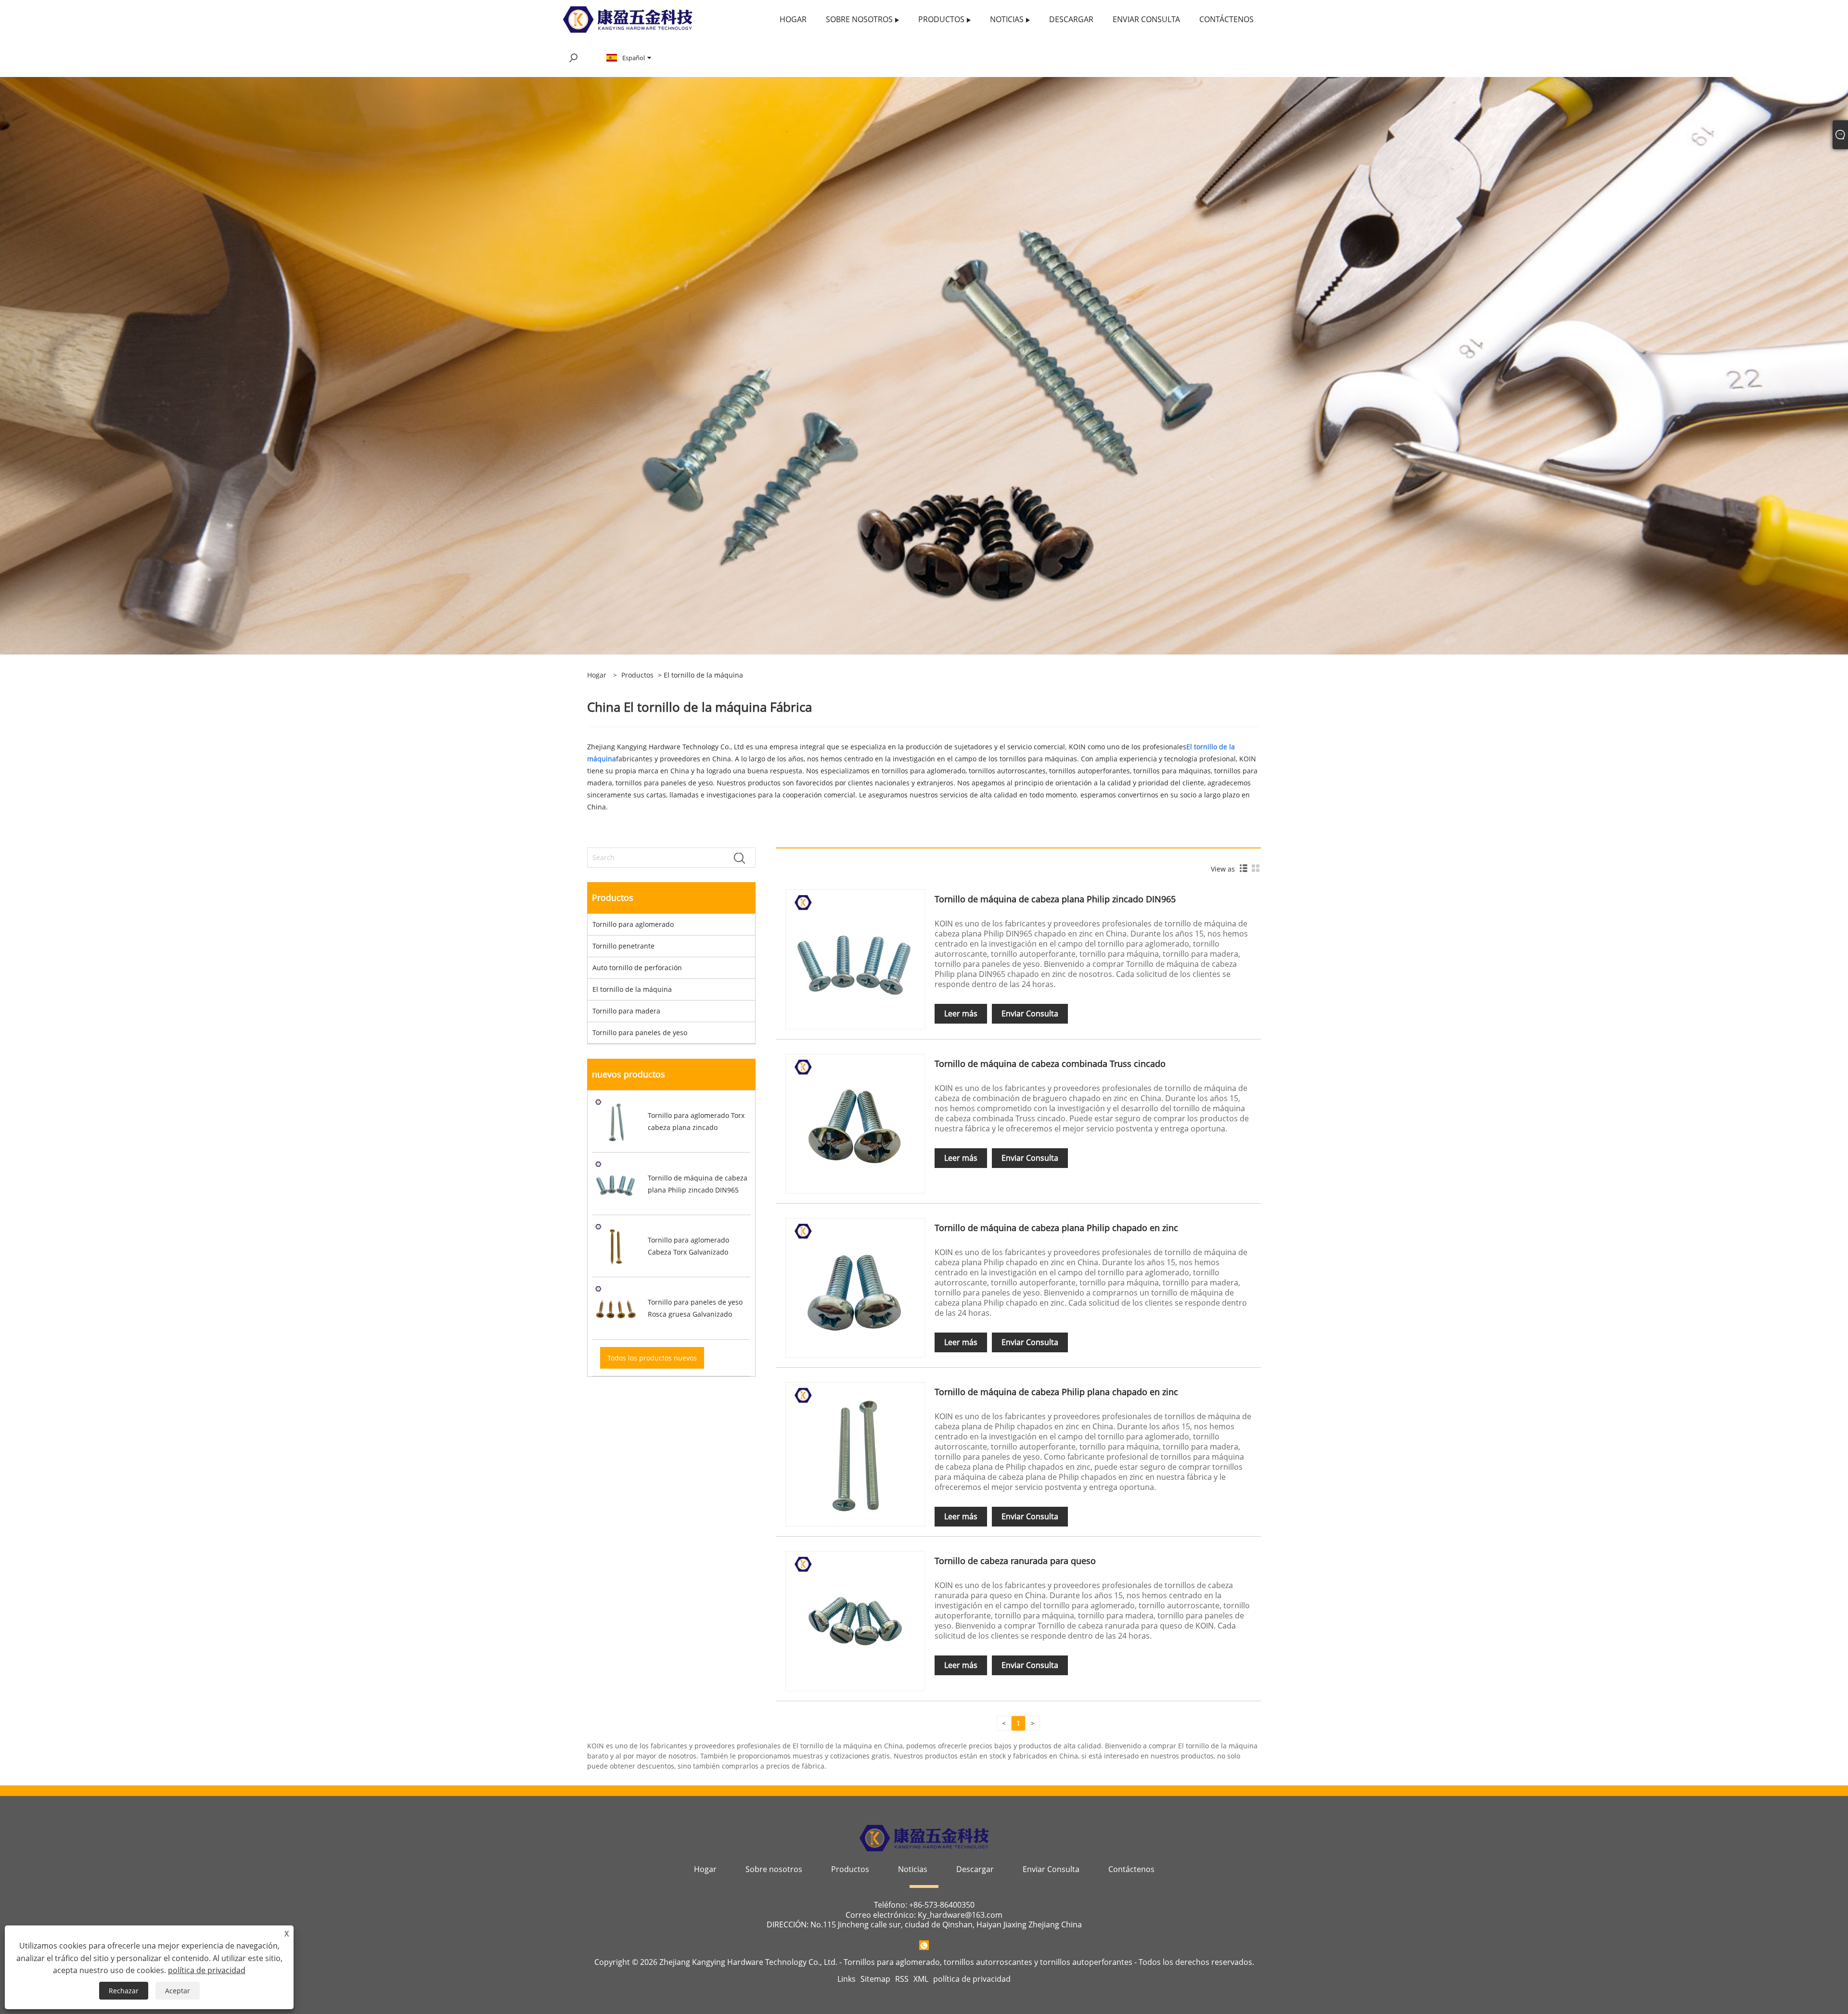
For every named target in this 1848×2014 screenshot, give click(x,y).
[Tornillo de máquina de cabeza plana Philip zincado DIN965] (855, 958)
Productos (637, 675)
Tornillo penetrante (623, 946)
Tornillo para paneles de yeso (640, 1033)
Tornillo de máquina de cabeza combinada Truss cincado (1050, 1064)
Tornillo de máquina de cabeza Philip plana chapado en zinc (1056, 1392)
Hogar (705, 1869)
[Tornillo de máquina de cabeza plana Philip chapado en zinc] (855, 1287)
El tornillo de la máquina (632, 989)
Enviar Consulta (1030, 1013)
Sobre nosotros (774, 1869)
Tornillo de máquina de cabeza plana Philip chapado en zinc (1056, 1228)
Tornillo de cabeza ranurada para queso (1015, 1561)
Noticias (913, 1869)
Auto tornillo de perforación (637, 968)
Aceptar (178, 1991)
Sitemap (875, 1979)
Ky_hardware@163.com (960, 1915)
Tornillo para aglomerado (633, 924)
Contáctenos (1131, 1869)
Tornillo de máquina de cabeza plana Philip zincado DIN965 (1055, 899)
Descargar (975, 1869)
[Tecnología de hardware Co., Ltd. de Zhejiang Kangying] (628, 19)
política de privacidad (972, 1979)
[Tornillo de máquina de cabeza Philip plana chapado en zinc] (855, 1451)
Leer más (961, 1013)
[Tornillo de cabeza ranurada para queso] (855, 1620)
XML (921, 1979)
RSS (902, 1979)
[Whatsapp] (924, 1945)
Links (847, 1979)
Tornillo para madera (626, 1011)
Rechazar (124, 1991)
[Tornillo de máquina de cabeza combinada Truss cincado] (855, 1123)
